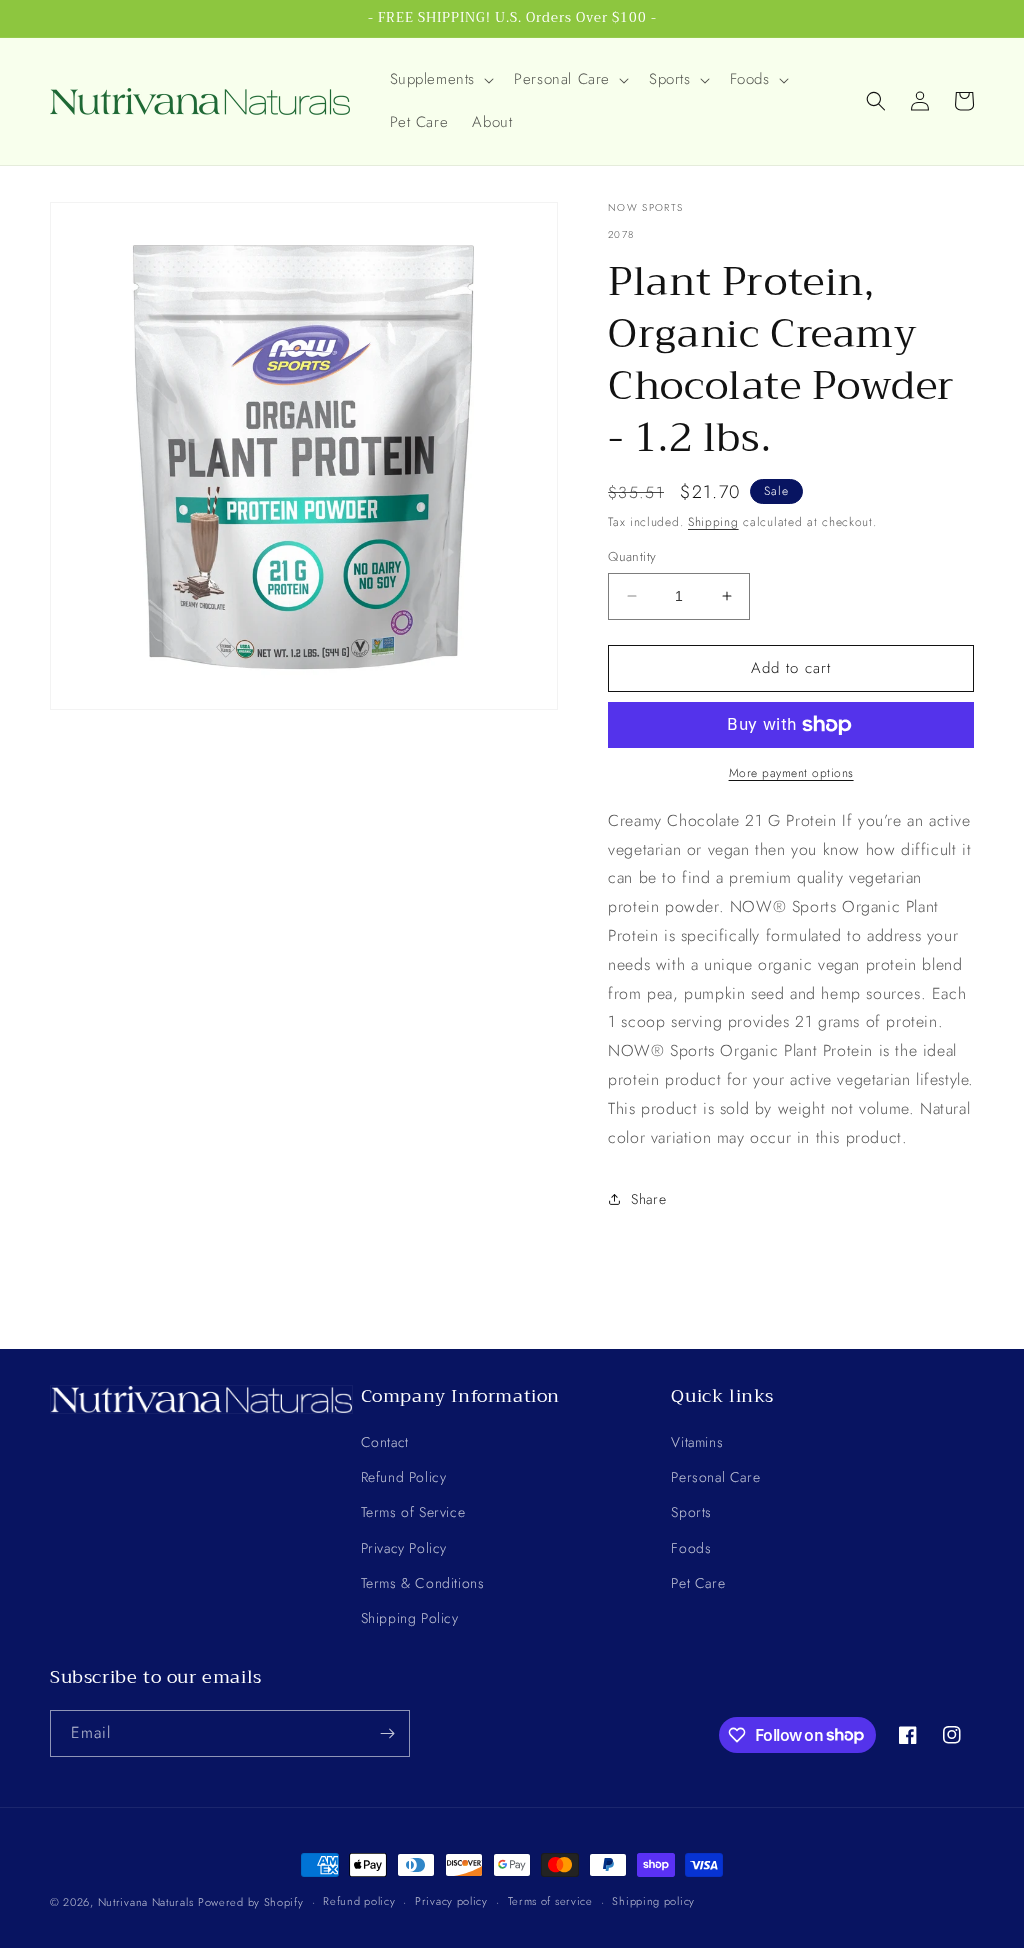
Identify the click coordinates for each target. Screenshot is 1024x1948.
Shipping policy (653, 1901)
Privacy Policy (404, 1548)
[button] (440, 80)
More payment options (791, 773)
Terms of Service (413, 1512)
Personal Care (715, 1477)
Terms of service (550, 1901)
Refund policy (359, 1901)
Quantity (632, 556)
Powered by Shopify (251, 1902)
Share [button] (648, 1199)
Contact (385, 1442)
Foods (691, 1548)
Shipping (713, 522)
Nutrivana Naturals (146, 1902)
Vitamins (697, 1442)
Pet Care (698, 1583)
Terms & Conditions (423, 1583)
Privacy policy (451, 1901)
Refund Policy (404, 1477)
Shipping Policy (410, 1618)
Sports (691, 1512)
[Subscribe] (387, 1733)
